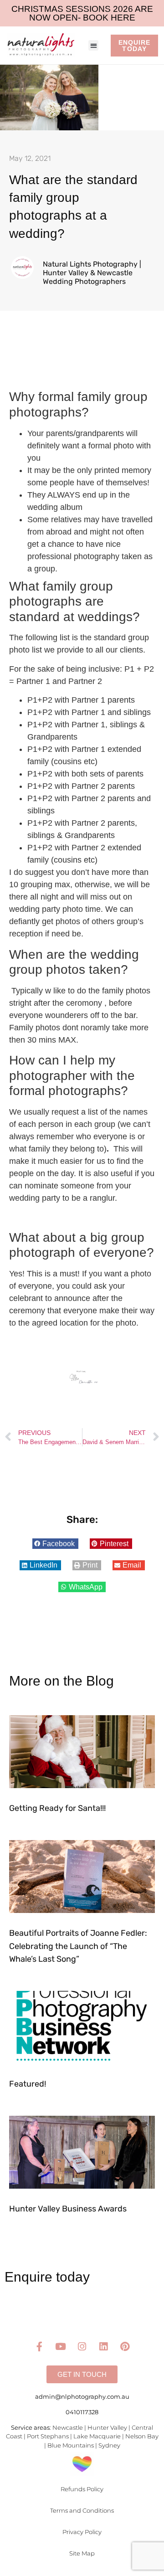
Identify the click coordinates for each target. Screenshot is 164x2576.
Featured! (28, 2084)
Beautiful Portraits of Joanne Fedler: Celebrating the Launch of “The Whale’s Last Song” (78, 1946)
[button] (94, 45)
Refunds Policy (82, 2489)
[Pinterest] (125, 2347)
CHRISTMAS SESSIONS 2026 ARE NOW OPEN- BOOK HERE (82, 13)
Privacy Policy (82, 2532)
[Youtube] (61, 2347)
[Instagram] (82, 2347)
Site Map (82, 2553)
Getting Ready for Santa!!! (57, 1808)
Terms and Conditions (82, 2510)
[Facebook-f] (39, 2347)
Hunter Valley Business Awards (68, 2209)
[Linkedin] (103, 2347)
